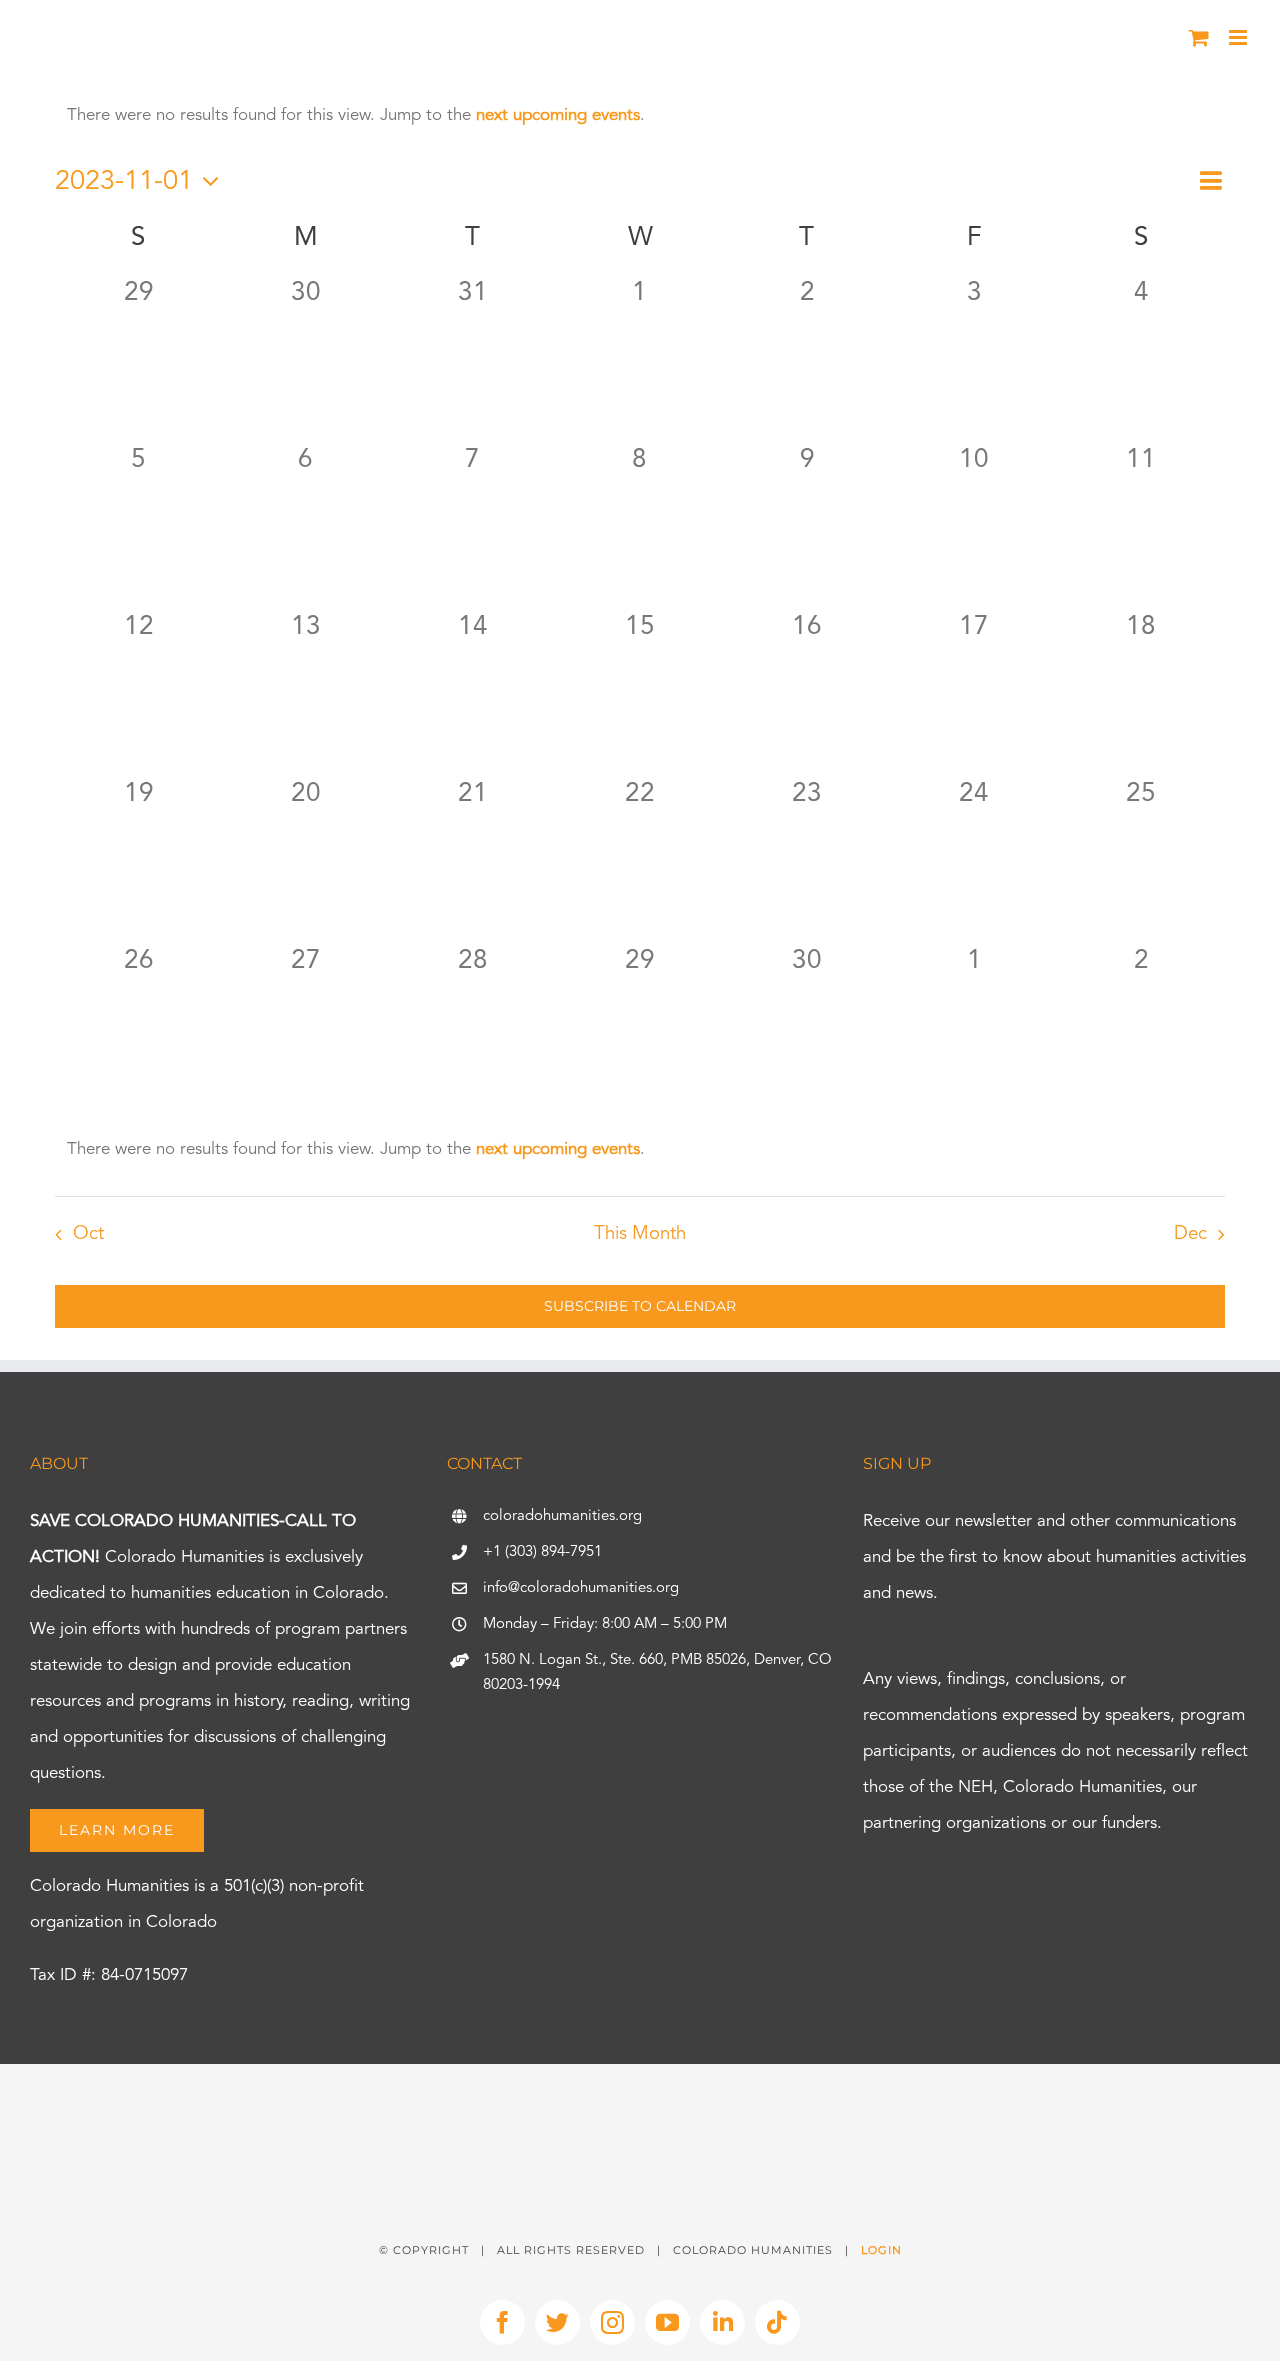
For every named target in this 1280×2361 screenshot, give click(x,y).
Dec (1190, 1234)
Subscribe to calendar (640, 1306)
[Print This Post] (640, 2099)
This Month (640, 1234)
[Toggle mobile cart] (1199, 37)
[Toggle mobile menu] (1239, 37)
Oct (88, 1234)
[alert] (640, 116)
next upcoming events (558, 115)
